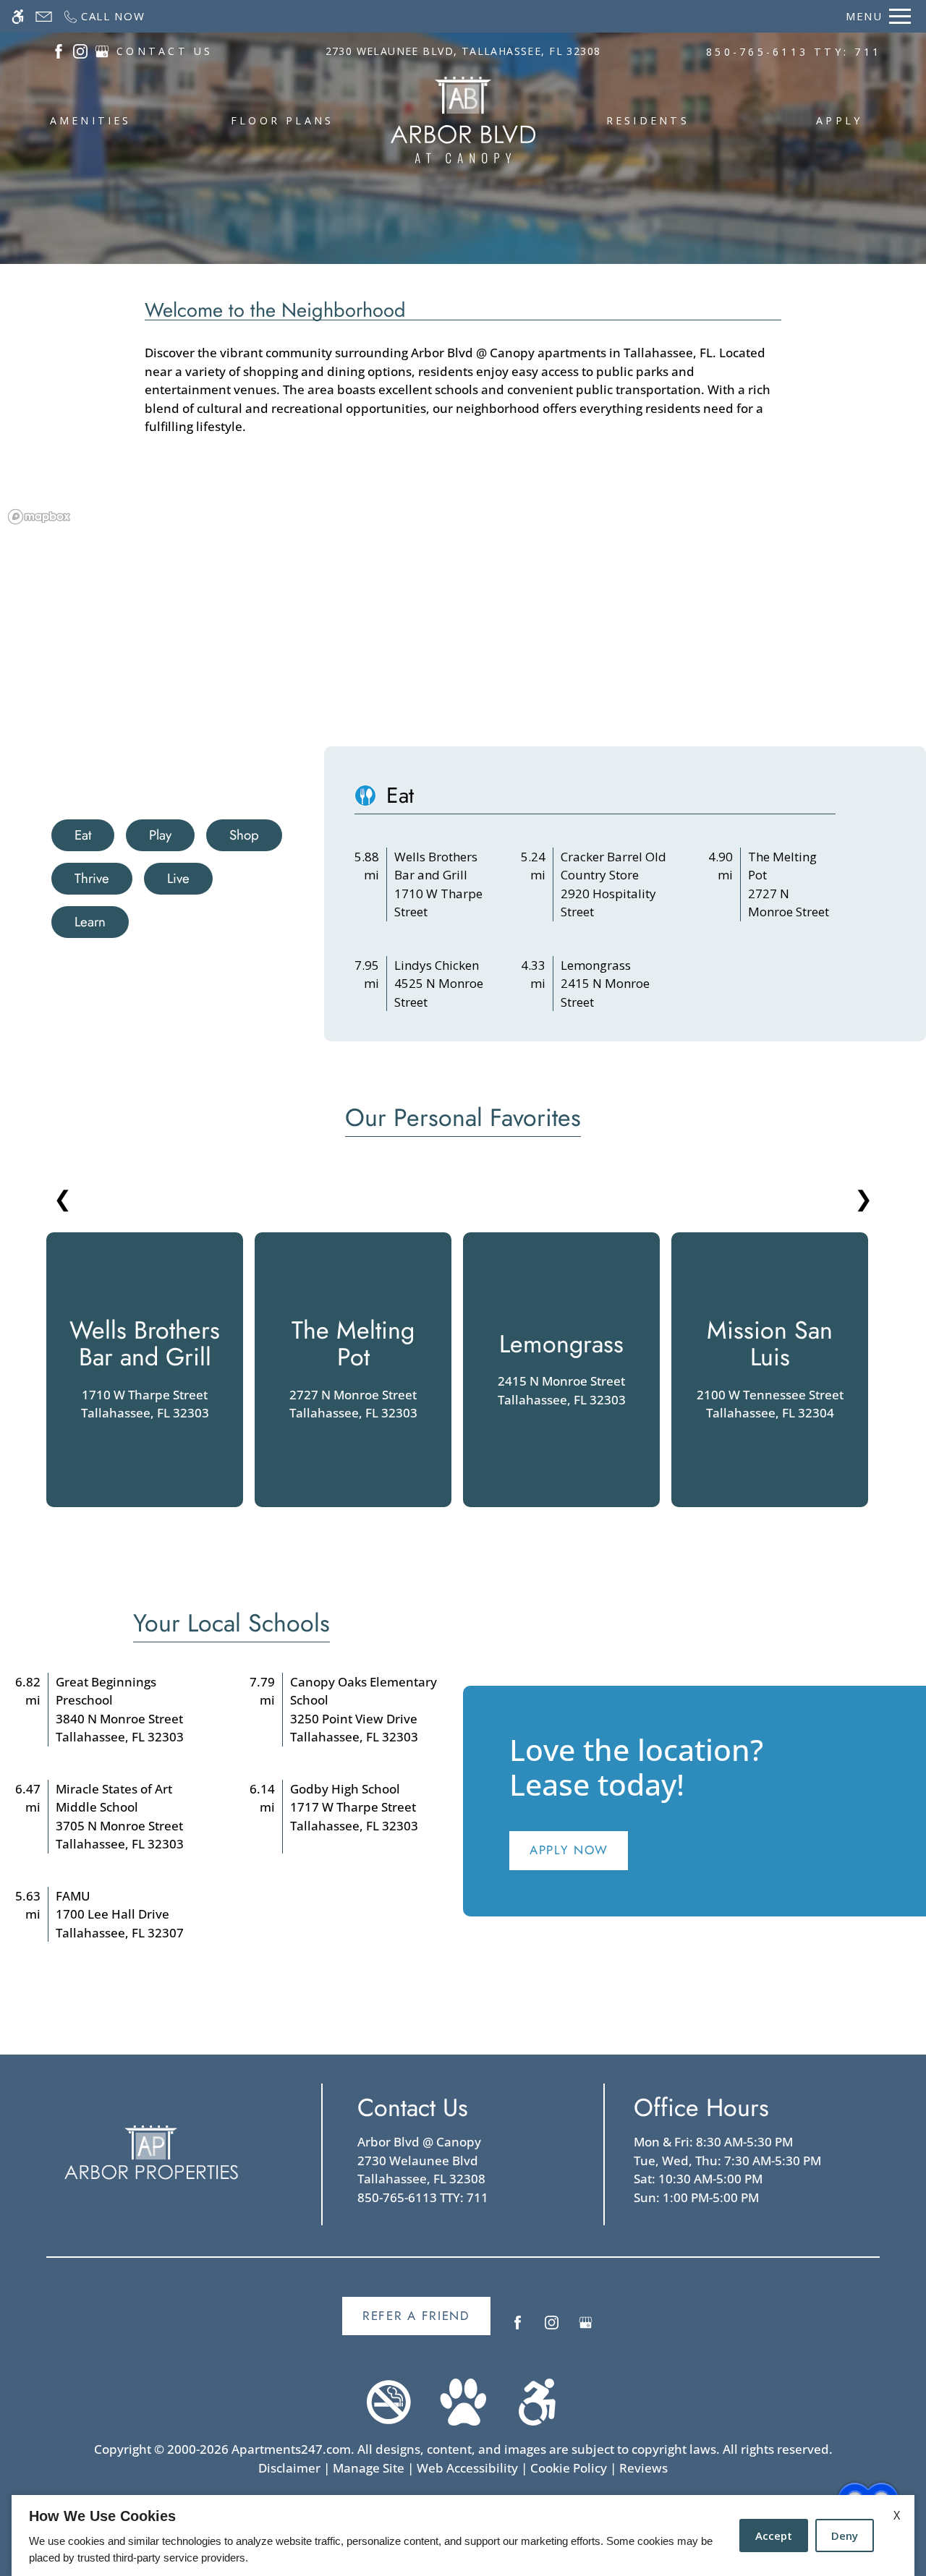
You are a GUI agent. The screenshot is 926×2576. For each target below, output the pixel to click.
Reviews (643, 2468)
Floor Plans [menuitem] (283, 120)
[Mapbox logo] (39, 517)
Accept (774, 2536)
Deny (845, 2536)
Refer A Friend (416, 2316)
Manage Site (369, 2468)
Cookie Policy (569, 2468)
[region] (463, 628)
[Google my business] (586, 2328)
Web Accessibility (467, 2468)
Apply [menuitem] (839, 120)
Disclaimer (289, 2468)
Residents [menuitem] (648, 120)
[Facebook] (518, 2328)
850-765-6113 (794, 52)
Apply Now (569, 1850)
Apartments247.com (291, 2449)
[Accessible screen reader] (18, 16)
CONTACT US (165, 51)
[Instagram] (552, 2328)
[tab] (83, 835)
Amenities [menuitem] (91, 120)
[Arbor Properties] (151, 2153)
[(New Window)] (59, 50)
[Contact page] (44, 16)
